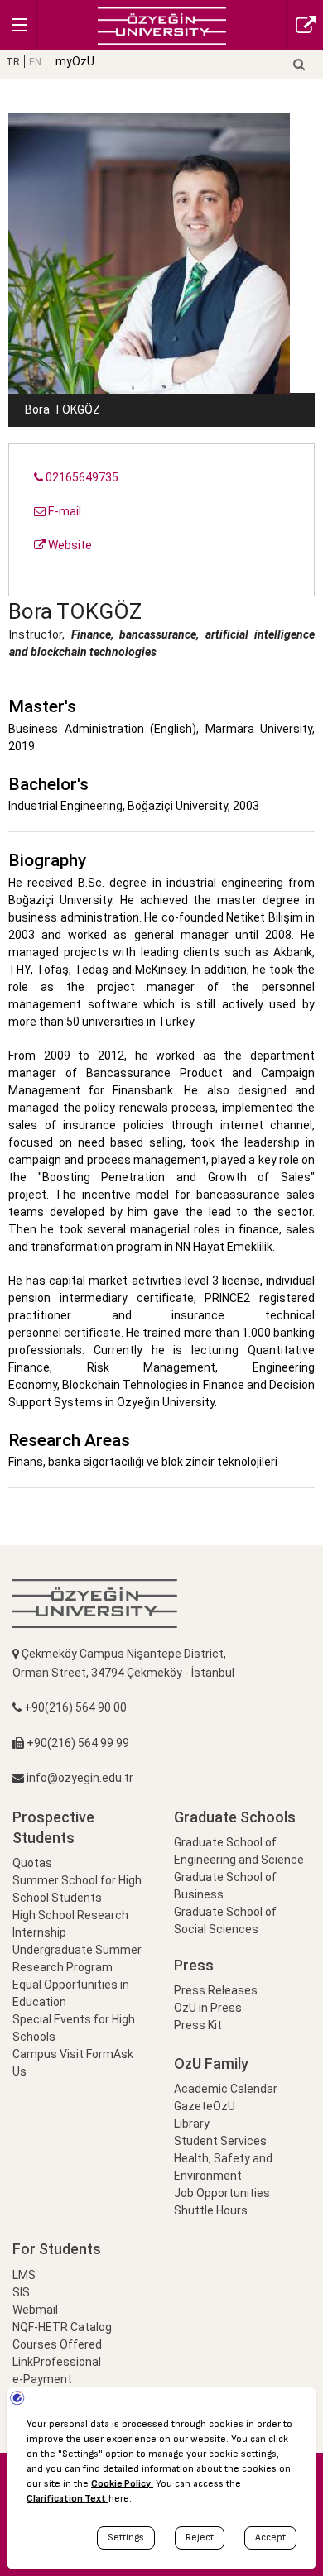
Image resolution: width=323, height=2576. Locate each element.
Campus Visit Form (63, 2054)
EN (35, 62)
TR (13, 62)
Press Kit (198, 2025)
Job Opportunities (222, 2193)
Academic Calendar (226, 2089)
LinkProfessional (57, 2362)
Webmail (35, 2310)
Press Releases (216, 1990)
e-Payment (42, 2379)
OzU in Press (208, 2008)
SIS (21, 2292)
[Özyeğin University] (162, 24)
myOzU (75, 61)
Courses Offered (57, 2344)
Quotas (32, 1863)
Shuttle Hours (211, 2210)
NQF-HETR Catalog (62, 2327)
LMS (24, 2275)
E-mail (63, 511)
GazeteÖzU (205, 2106)
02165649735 (81, 477)
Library (192, 2124)
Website (69, 545)
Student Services (220, 2141)
